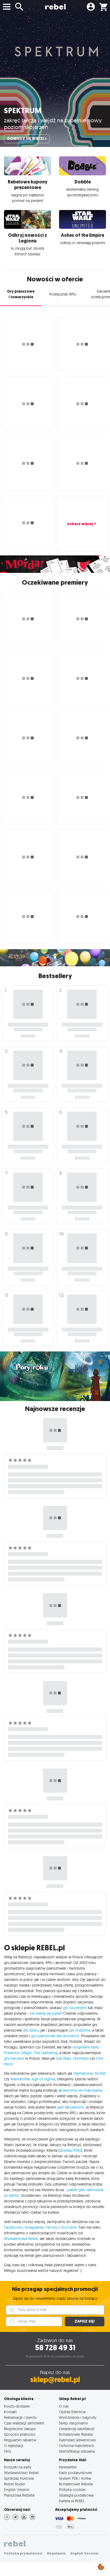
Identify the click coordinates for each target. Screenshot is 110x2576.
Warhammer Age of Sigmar (33, 2079)
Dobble (83, 182)
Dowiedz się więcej (26, 139)
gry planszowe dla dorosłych (55, 2036)
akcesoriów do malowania (80, 2090)
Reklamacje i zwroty (20, 2417)
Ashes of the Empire (82, 235)
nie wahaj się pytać (45, 2013)
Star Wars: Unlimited (72, 2058)
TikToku (52, 2227)
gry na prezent (75, 2008)
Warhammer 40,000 (90, 2073)
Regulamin (56, 2553)
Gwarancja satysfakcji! (77, 2429)
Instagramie (34, 2227)
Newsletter (68, 2467)
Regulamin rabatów (20, 2440)
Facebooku (13, 2227)
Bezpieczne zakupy (20, 2429)
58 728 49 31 (55, 2348)
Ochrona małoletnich (76, 2446)
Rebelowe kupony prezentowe (28, 185)
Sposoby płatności (20, 2434)
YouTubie (69, 2227)
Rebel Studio (15, 2484)
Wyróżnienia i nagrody (78, 2417)
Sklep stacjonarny (73, 2423)
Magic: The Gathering (40, 2053)
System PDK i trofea (75, 2478)
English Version (17, 2490)
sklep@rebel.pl (55, 2380)
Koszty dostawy (17, 2406)
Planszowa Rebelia (19, 2495)
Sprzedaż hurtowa (19, 2478)
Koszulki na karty (18, 2467)
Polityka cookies (72, 2490)
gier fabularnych (71, 2107)
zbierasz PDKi (70, 2150)
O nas (64, 2406)
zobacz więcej (80, 524)
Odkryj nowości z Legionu (27, 238)
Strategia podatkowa (76, 2495)
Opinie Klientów (72, 2412)
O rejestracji (14, 2446)
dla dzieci (31, 2030)
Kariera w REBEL (72, 2501)
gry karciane (14, 2058)
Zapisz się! (85, 2321)
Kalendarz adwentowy (77, 2440)
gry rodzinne (80, 2030)
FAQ (7, 2451)
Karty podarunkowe (75, 2473)
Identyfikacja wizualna (77, 2451)
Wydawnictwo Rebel (21, 2473)
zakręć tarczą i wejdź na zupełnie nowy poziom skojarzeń (53, 124)
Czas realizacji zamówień (24, 2423)
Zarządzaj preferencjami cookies (101, 2566)
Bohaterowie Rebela (76, 2434)
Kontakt (10, 2412)
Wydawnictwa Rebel (21, 2239)
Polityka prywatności (23, 2553)
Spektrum (23, 111)
